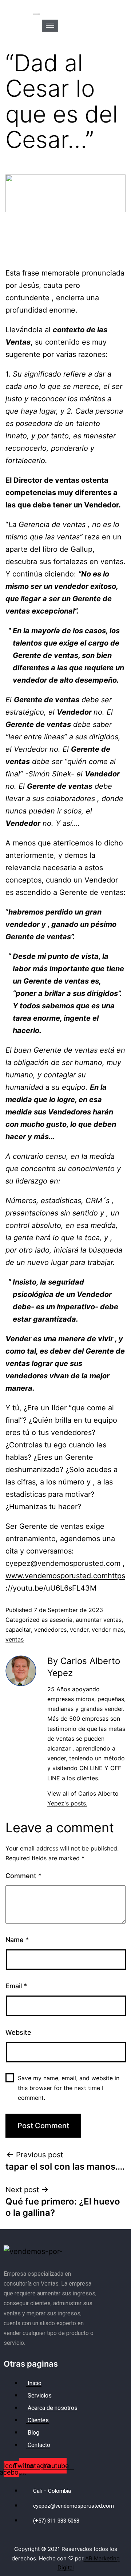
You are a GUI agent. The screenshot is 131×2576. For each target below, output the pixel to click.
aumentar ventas (99, 1620)
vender (79, 1629)
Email (16, 1986)
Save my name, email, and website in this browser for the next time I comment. (69, 2088)
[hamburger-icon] (50, 26)
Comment (23, 1876)
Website (18, 2032)
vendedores (50, 1629)
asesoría (61, 1620)
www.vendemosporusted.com (57, 1576)
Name (17, 1940)
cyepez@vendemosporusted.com (63, 1563)
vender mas (108, 1629)
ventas (15, 1639)
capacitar (18, 1629)
